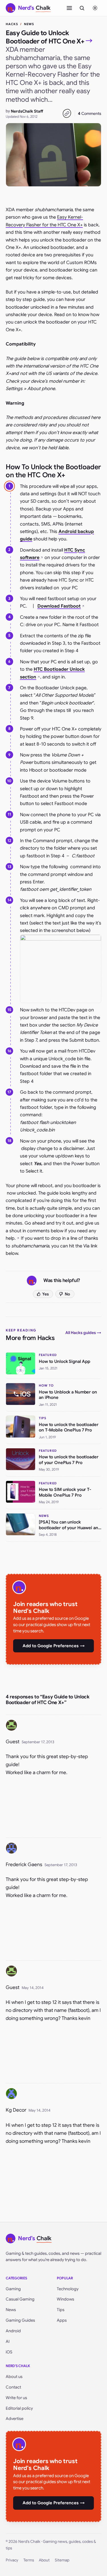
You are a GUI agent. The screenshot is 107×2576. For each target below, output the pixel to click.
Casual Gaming (20, 2299)
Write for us (16, 2398)
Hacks (12, 24)
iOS (9, 2352)
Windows (65, 2299)
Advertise (15, 2419)
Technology (68, 2289)
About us (14, 2377)
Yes (46, 1294)
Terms (29, 2560)
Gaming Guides (20, 2320)
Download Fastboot (59, 606)
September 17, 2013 (38, 1742)
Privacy (12, 2560)
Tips (61, 2310)
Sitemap (62, 2560)
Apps (62, 2320)
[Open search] (82, 8)
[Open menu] (69, 8)
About (44, 2560)
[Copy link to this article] (67, 113)
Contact (13, 2387)
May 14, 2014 (33, 1988)
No (67, 1294)
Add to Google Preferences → (54, 1646)
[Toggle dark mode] (95, 8)
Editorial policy (19, 2408)
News (29, 24)
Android (13, 2331)
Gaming (13, 2289)
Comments (90, 113)
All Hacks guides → (83, 1333)
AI (8, 2341)
